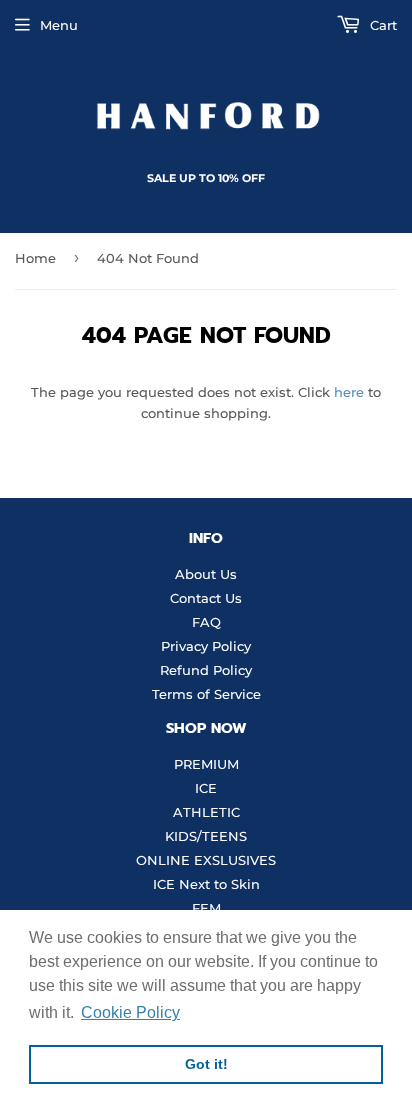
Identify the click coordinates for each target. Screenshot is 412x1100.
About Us (206, 574)
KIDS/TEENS (206, 836)
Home (35, 258)
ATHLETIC (206, 812)
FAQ (206, 622)
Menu (59, 25)
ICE (206, 788)
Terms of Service (206, 694)
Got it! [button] (206, 1064)
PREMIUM (206, 764)
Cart (381, 25)
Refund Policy (206, 670)
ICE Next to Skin (206, 884)
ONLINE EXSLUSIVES (206, 860)
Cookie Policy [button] (130, 1012)
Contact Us (206, 598)
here (349, 392)
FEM (206, 908)
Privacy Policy (206, 646)
